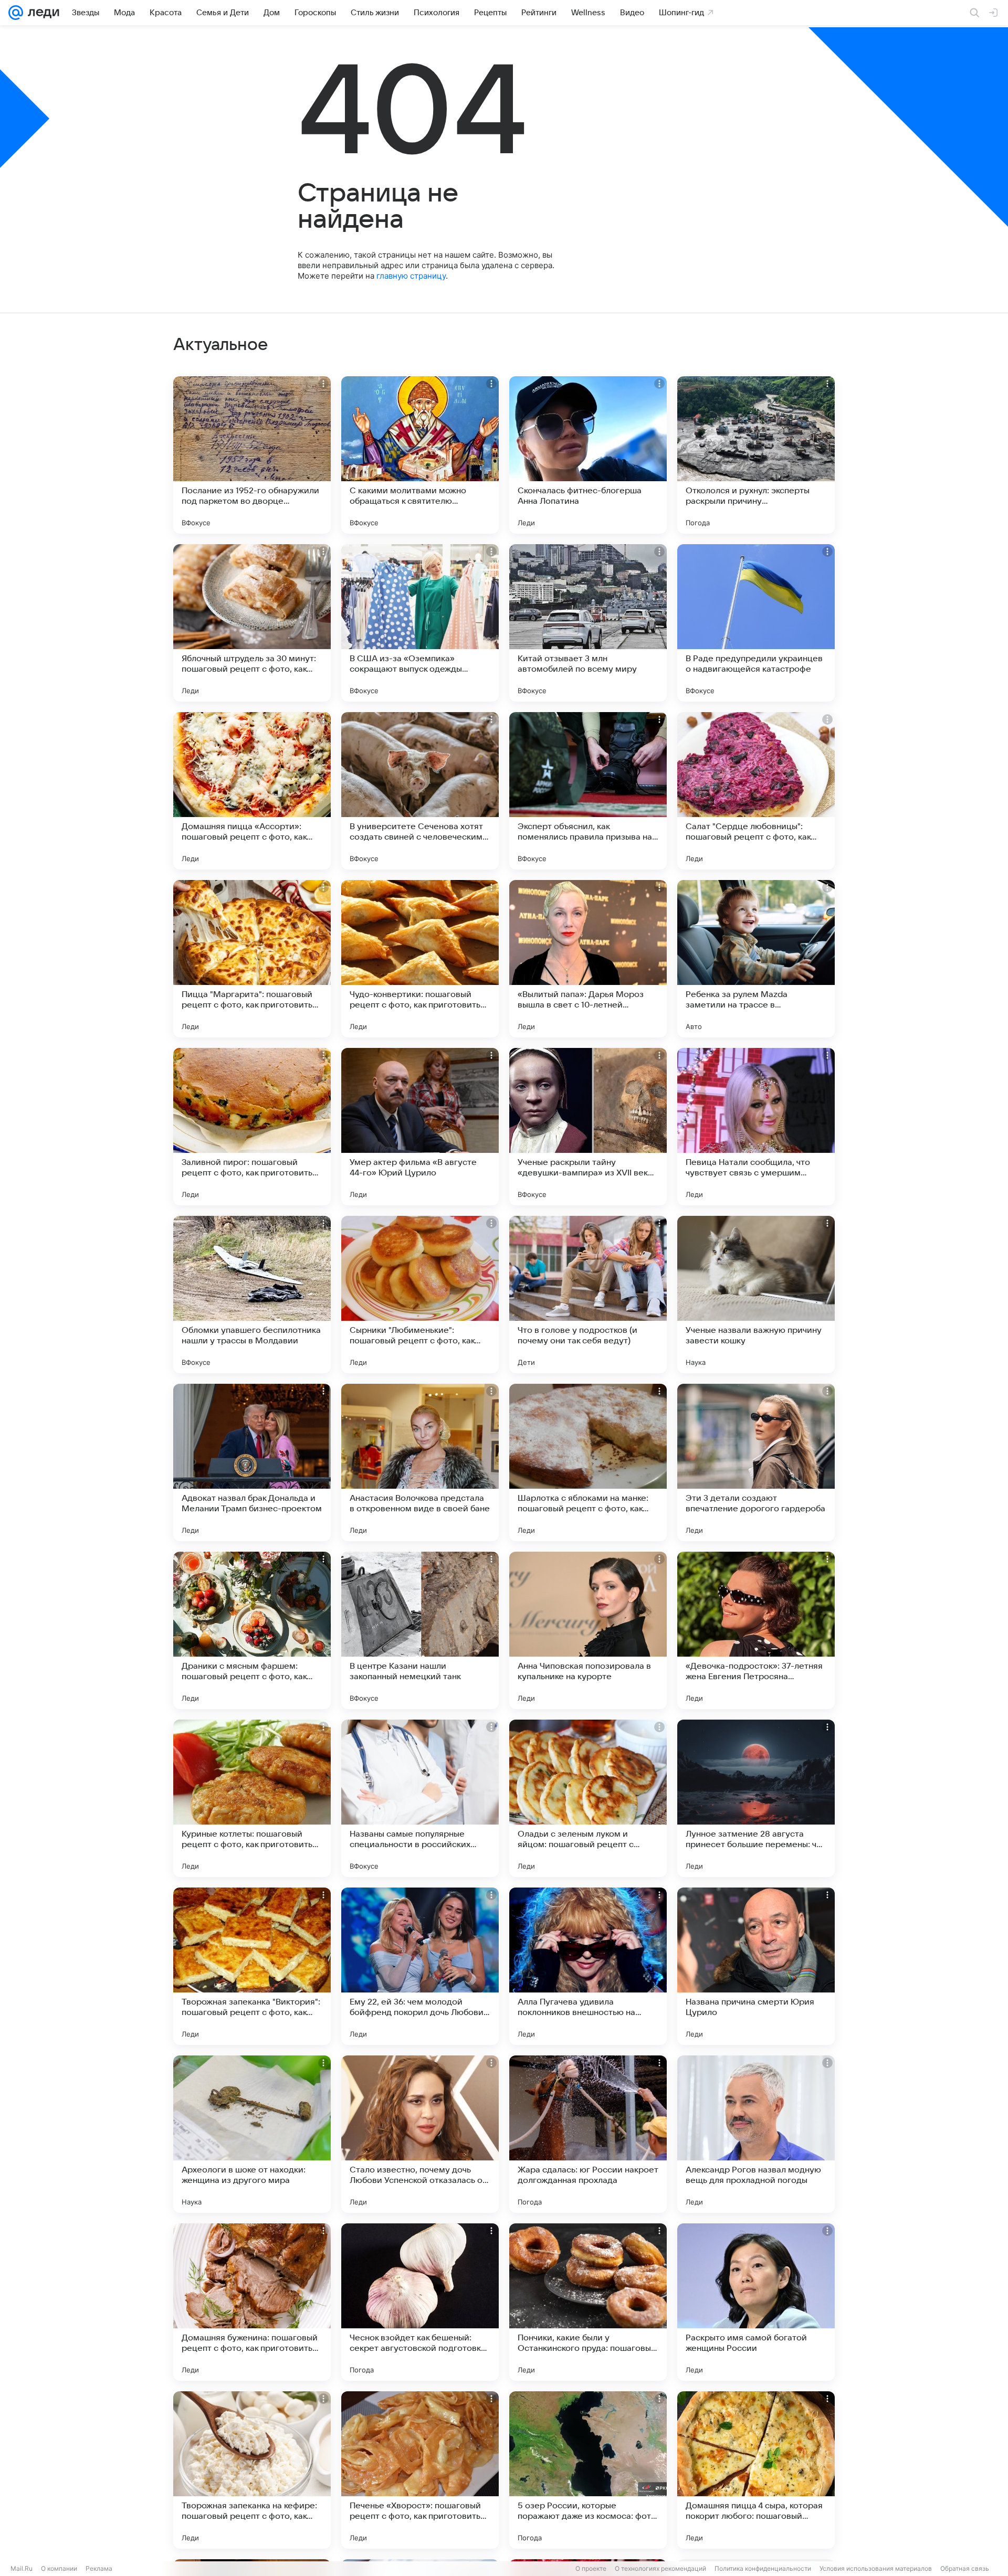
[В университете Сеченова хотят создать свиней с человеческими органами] (420, 791)
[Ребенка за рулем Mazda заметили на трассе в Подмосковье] (756, 959)
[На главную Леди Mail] (41, 13)
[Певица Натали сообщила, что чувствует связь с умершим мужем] (756, 1127)
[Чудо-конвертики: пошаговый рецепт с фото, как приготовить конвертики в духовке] (420, 959)
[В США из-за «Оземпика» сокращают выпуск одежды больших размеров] (420, 623)
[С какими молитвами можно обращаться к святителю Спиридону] (420, 455)
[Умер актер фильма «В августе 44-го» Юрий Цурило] (420, 1127)
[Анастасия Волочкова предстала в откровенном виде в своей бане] (420, 1462)
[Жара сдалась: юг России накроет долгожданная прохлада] (588, 2134)
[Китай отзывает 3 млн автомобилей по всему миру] (588, 623)
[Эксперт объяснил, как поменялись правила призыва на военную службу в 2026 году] (588, 791)
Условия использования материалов (876, 2568)
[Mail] (16, 13)
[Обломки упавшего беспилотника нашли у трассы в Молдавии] (252, 1295)
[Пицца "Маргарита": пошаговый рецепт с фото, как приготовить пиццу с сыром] (252, 959)
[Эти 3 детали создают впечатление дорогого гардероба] (756, 1462)
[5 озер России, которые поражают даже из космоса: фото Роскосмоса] (588, 2470)
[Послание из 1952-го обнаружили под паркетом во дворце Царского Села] (252, 455)
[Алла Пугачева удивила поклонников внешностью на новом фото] (588, 1966)
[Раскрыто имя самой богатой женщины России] (756, 2302)
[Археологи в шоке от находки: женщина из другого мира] (252, 2134)
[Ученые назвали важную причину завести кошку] (756, 1295)
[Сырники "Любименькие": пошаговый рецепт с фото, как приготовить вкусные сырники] (420, 1295)
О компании (59, 2568)
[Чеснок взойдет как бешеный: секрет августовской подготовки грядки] (420, 2302)
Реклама (99, 2568)
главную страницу (411, 276)
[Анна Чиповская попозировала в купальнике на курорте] (588, 1630)
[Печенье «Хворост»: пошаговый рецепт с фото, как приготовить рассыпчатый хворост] (420, 2470)
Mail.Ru (22, 2568)
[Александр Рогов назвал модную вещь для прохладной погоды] (756, 2134)
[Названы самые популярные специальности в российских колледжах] (420, 1798)
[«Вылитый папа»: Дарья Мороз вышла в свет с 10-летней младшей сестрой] (588, 959)
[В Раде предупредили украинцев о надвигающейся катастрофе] (756, 623)
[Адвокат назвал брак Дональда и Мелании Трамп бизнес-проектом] (252, 1462)
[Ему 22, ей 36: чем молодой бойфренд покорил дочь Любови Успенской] (420, 1966)
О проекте (591, 2568)
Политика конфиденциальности (763, 2568)
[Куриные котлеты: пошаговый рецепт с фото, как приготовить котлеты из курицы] (252, 1798)
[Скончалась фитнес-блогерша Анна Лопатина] (588, 455)
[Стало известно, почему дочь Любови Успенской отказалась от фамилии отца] (420, 2134)
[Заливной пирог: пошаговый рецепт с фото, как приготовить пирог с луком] (252, 1127)
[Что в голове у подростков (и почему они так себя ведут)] (588, 1295)
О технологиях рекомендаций (660, 2568)
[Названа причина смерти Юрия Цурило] (756, 1966)
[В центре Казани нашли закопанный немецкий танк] (420, 1630)
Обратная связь (965, 2568)
